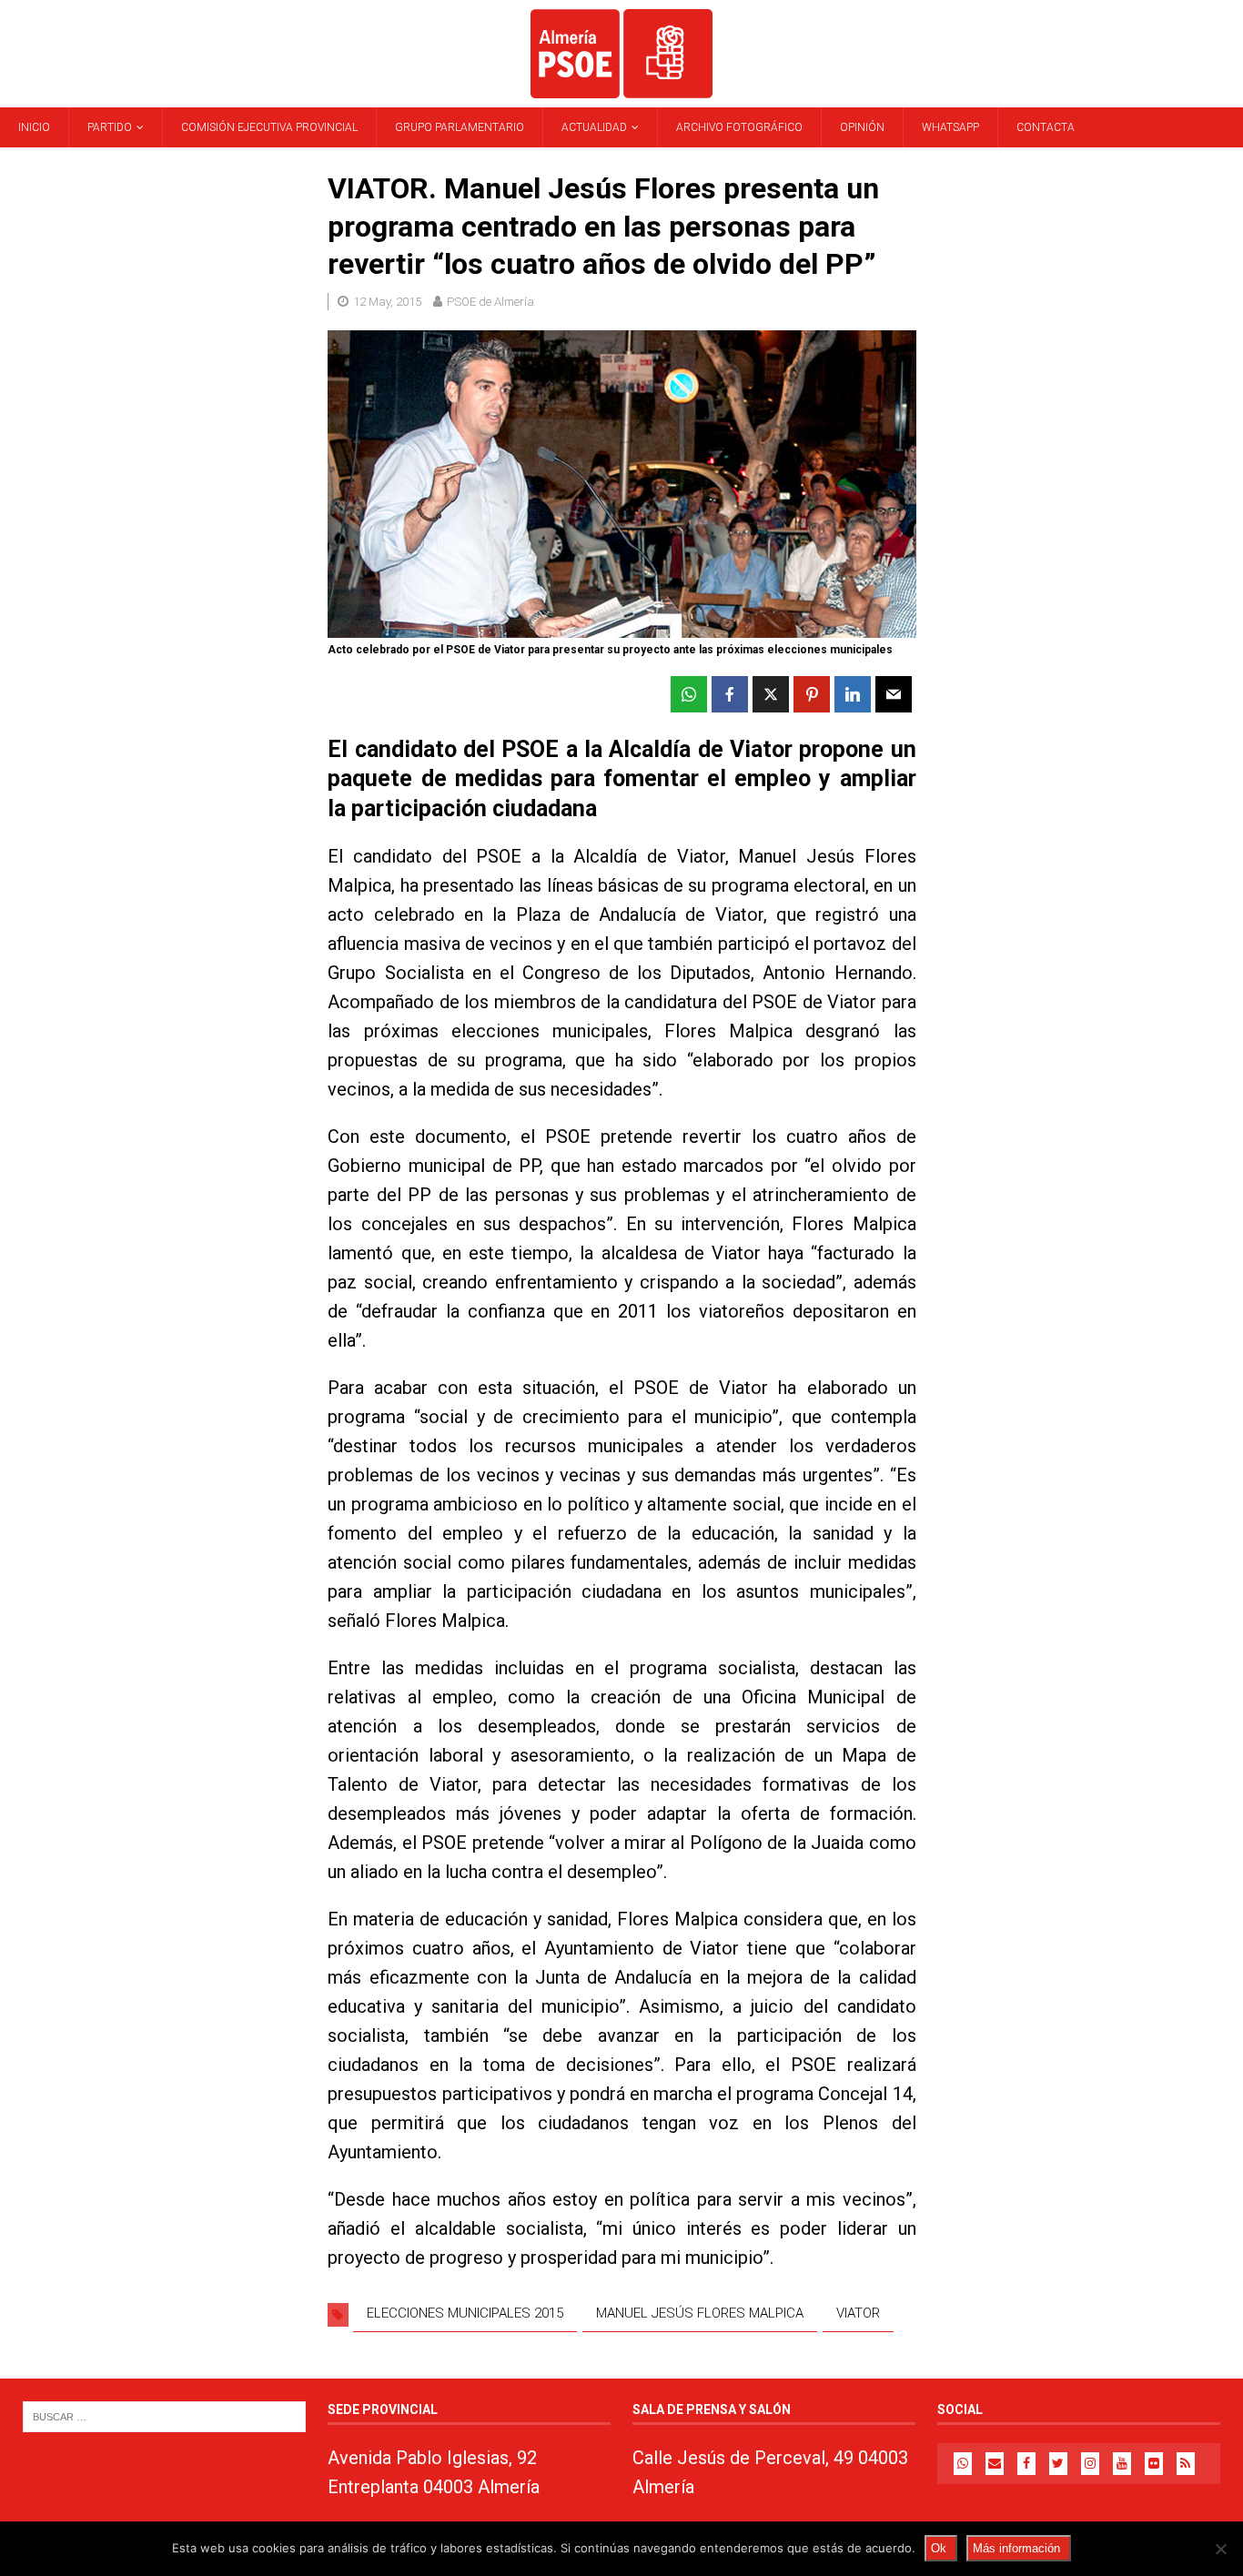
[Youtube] (1122, 2464)
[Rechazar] (1220, 2549)
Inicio (34, 127)
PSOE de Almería (490, 302)
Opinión (862, 127)
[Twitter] (1058, 2464)
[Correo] (995, 2464)
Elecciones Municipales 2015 (465, 2313)
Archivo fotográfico (739, 127)
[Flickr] (1154, 2464)
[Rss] (1186, 2464)
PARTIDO (110, 127)
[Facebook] (1026, 2464)
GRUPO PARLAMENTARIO (460, 127)
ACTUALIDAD (594, 127)
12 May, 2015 (387, 302)
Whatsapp (950, 127)
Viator (858, 2313)
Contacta (1046, 127)
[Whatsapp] (963, 2464)
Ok (939, 2548)
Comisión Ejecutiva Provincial (269, 127)
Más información (1016, 2548)
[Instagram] (1090, 2464)
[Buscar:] (164, 2416)
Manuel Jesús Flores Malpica (700, 2313)
